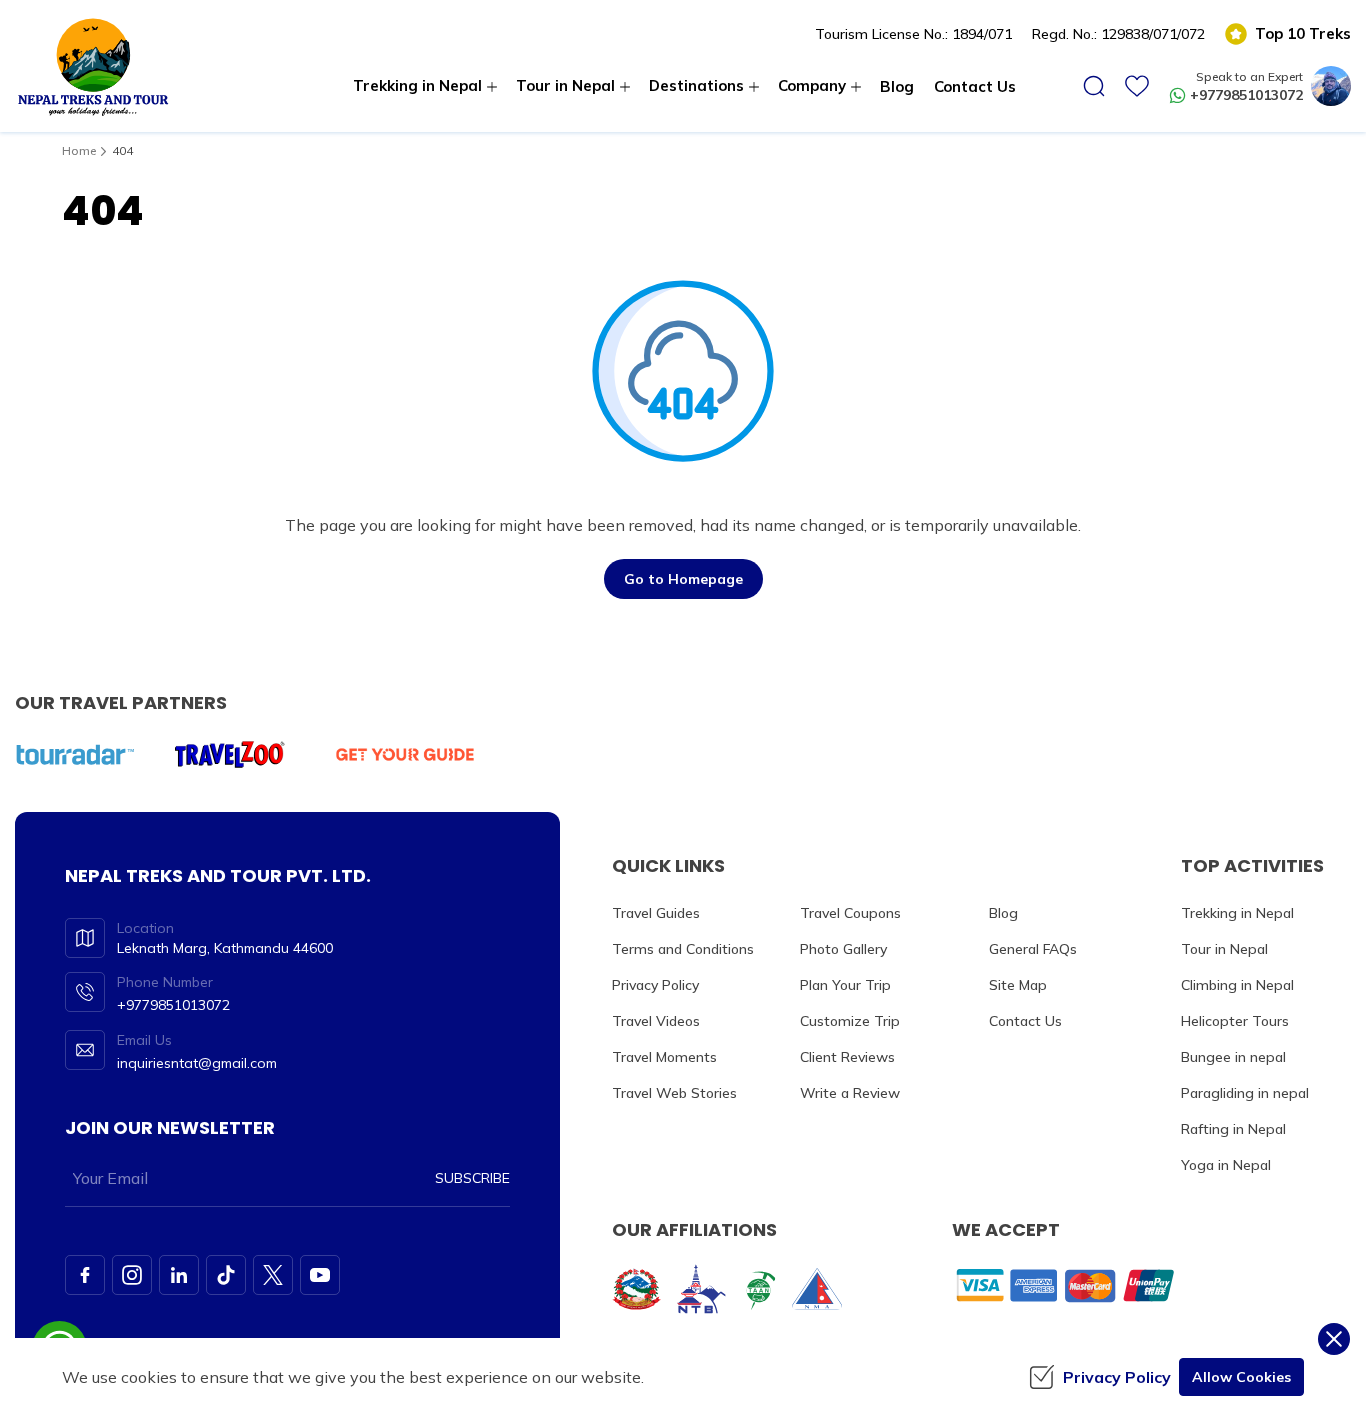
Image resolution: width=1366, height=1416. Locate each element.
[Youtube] (320, 1275)
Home (79, 150)
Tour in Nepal (1224, 949)
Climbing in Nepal (1237, 985)
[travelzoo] (230, 754)
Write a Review (850, 1093)
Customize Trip (850, 1021)
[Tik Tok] (226, 1275)
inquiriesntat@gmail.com (197, 1063)
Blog (897, 86)
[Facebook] (85, 1275)
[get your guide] (405, 754)
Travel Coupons (850, 913)
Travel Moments (664, 1057)
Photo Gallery (843, 949)
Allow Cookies (1241, 1377)
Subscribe (472, 1178)
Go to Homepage (683, 579)
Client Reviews (847, 1057)
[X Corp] (273, 1275)
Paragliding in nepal (1245, 1093)
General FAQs (1033, 949)
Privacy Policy (655, 985)
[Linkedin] (179, 1275)
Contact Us (975, 86)
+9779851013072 (1246, 95)
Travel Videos (656, 1021)
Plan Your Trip (845, 985)
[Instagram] (132, 1275)
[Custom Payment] (1069, 1285)
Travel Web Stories (674, 1093)
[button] (1094, 86)
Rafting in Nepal (1233, 1129)
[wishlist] (1137, 86)
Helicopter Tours (1235, 1021)
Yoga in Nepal (1226, 1165)
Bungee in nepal (1233, 1057)
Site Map (1018, 985)
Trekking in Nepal (1237, 913)
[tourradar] (75, 754)
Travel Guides (656, 913)
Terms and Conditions (683, 949)
